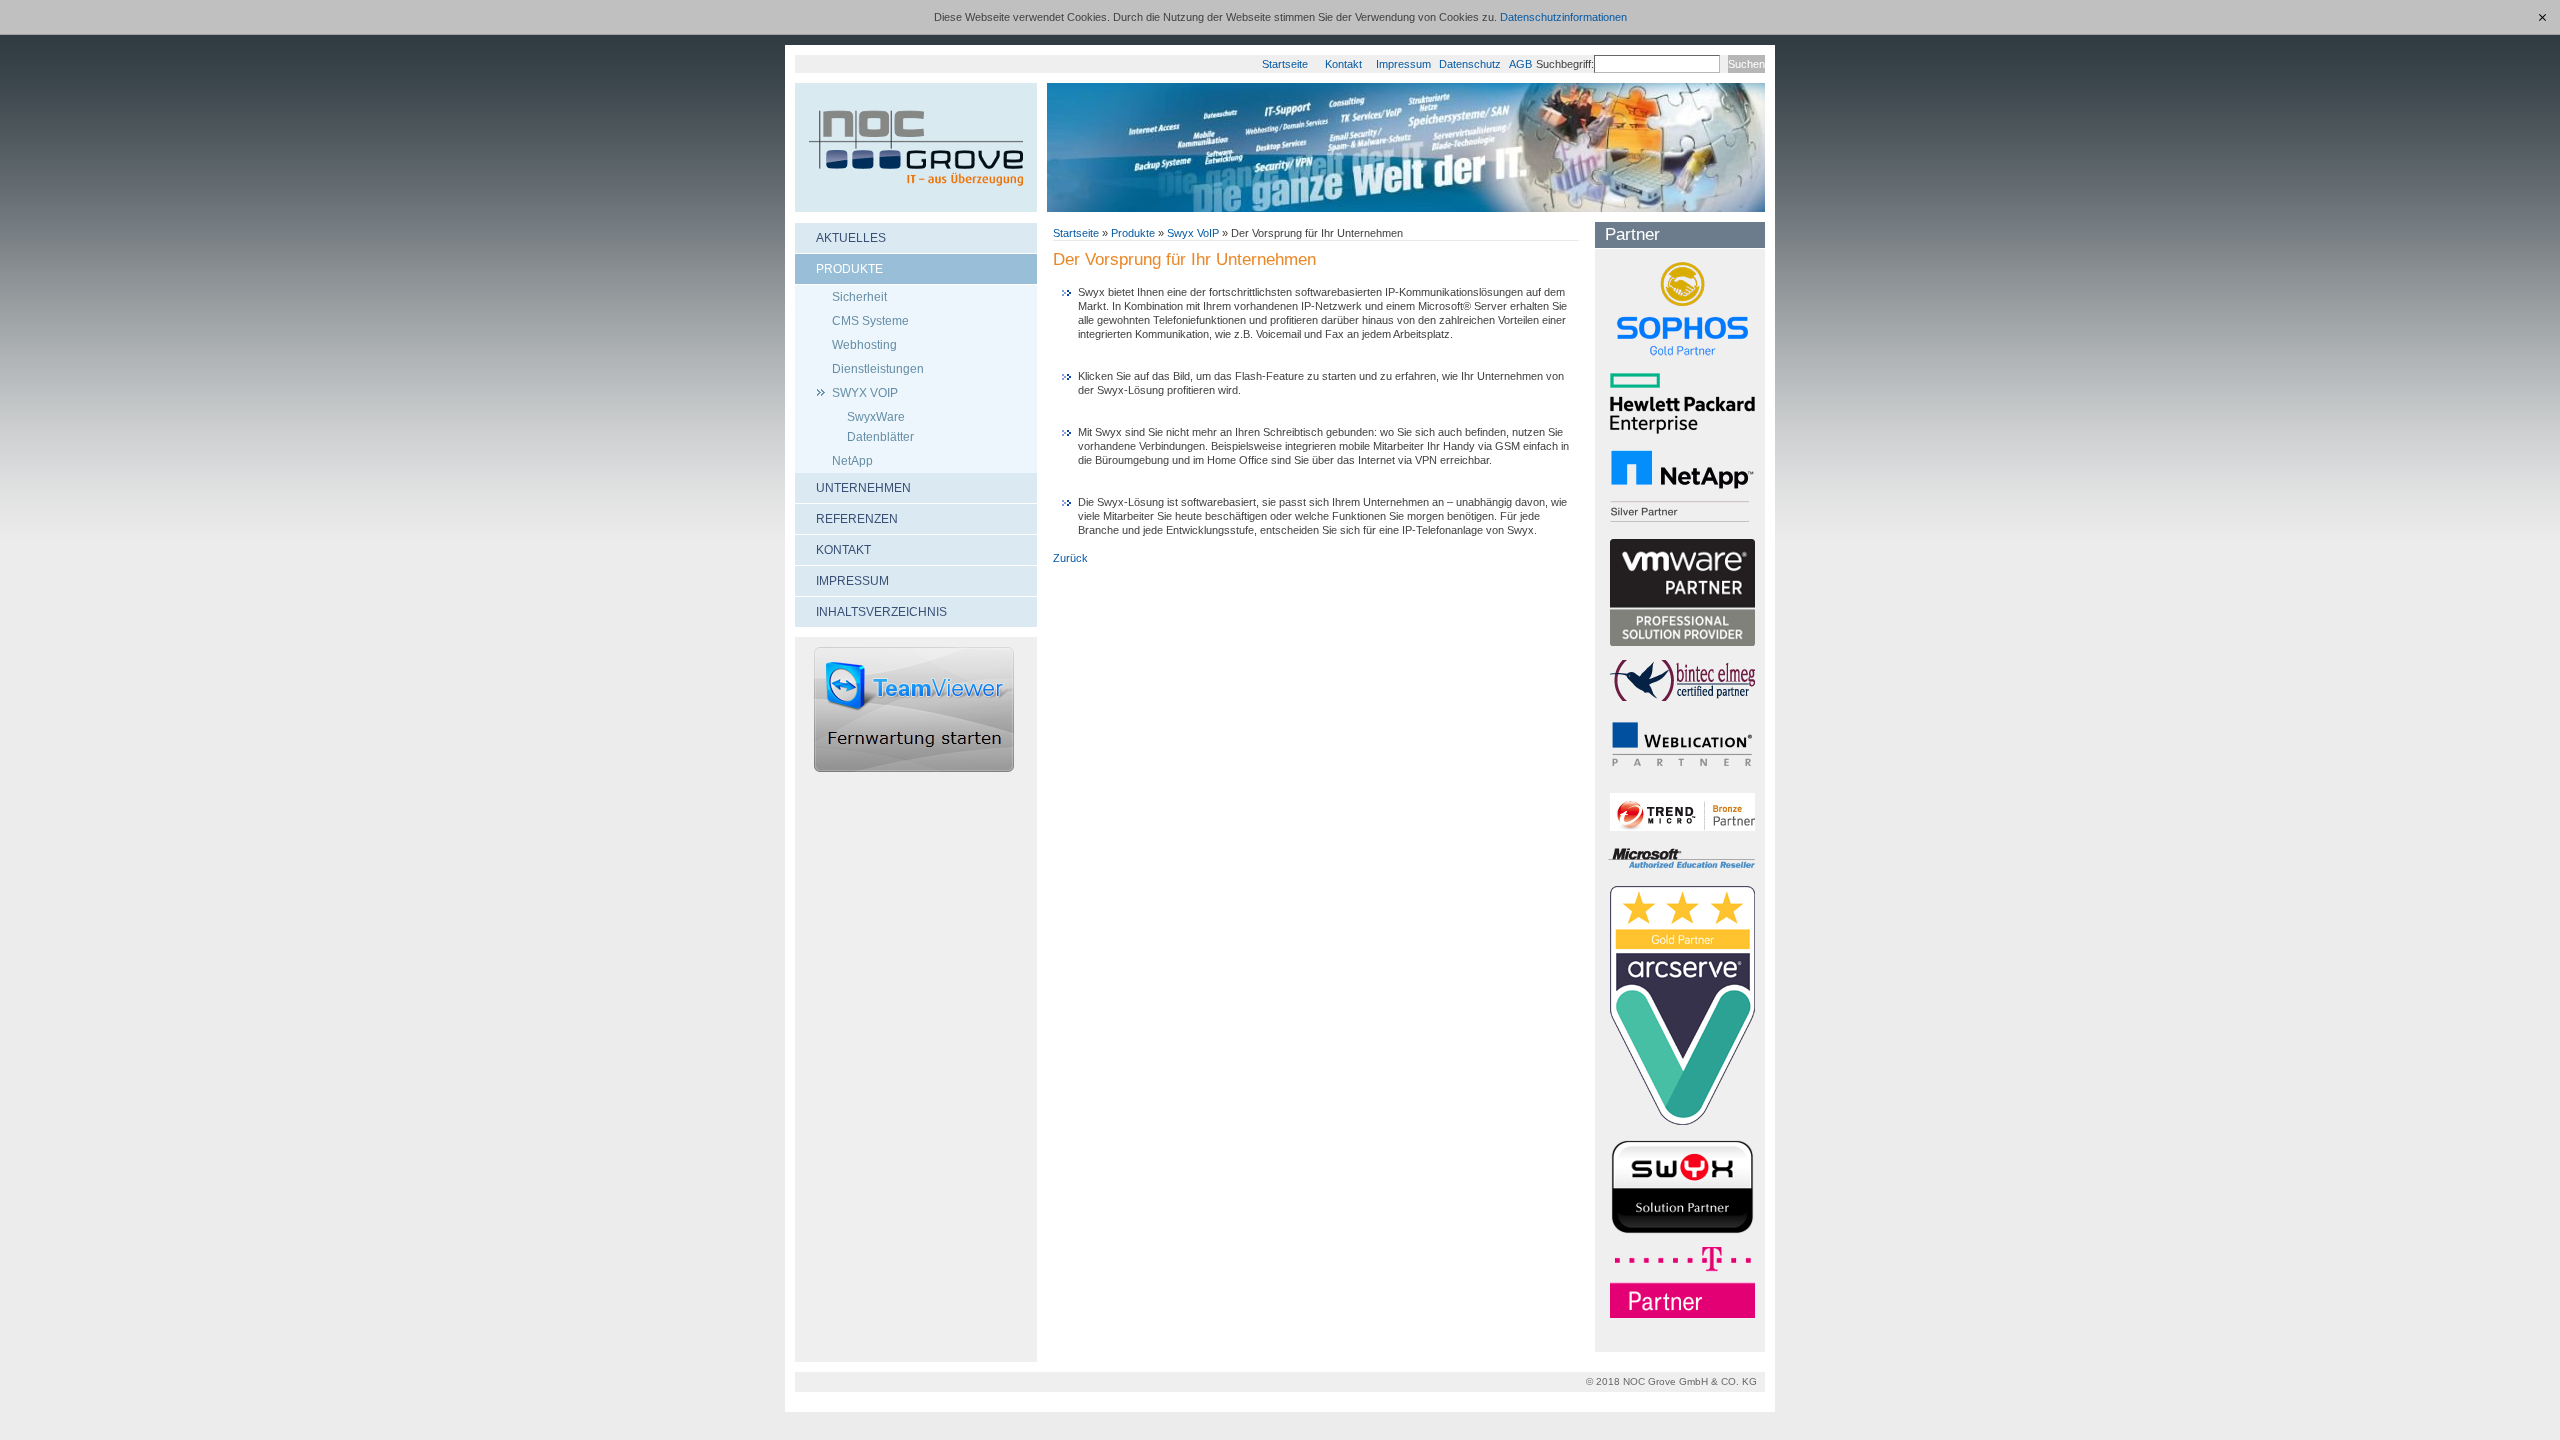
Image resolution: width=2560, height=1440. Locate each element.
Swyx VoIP (1193, 233)
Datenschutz (1470, 64)
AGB (1520, 64)
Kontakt (1343, 64)
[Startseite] (916, 147)
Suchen (1746, 64)
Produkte (1133, 233)
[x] (2543, 17)
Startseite (1285, 64)
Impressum (1403, 64)
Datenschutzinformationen (1563, 17)
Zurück (1070, 558)
